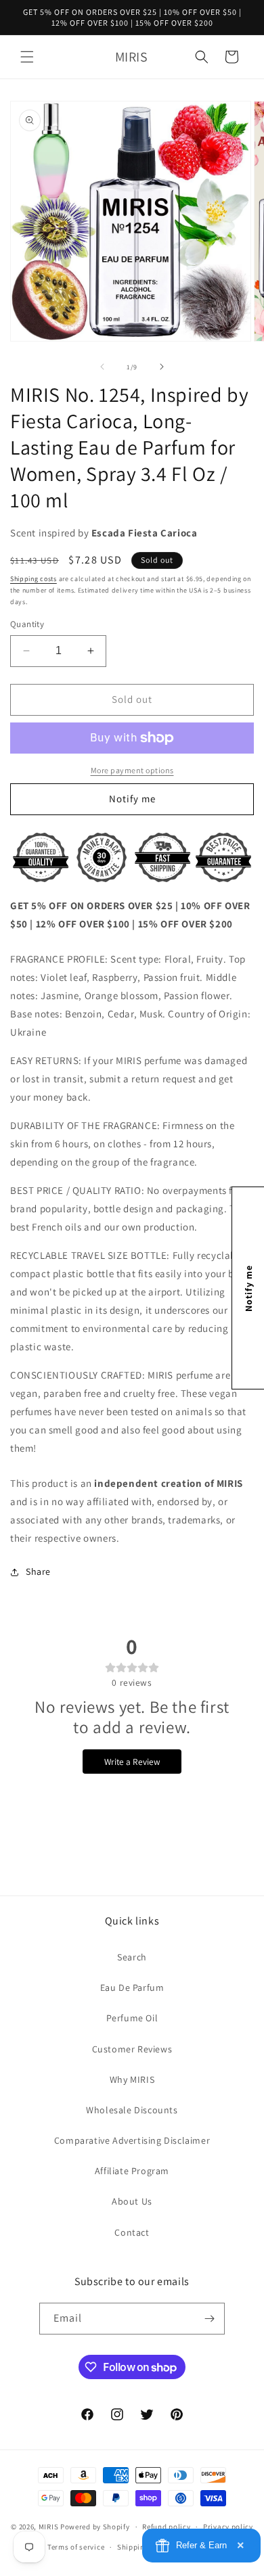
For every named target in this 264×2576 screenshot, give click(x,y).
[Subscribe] (209, 2319)
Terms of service (76, 2547)
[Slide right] (162, 367)
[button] (27, 57)
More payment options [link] (132, 770)
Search (132, 1957)
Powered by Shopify (95, 2527)
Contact (132, 2232)
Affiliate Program (132, 2171)
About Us (132, 2201)
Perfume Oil (132, 2018)
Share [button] (38, 1571)
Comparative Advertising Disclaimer (132, 2140)
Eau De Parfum (132, 1987)
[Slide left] (102, 367)
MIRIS (49, 2527)
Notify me (132, 799)
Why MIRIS (132, 2079)
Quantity (27, 624)
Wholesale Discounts (132, 2110)
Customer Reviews (132, 2049)
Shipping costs (34, 579)
